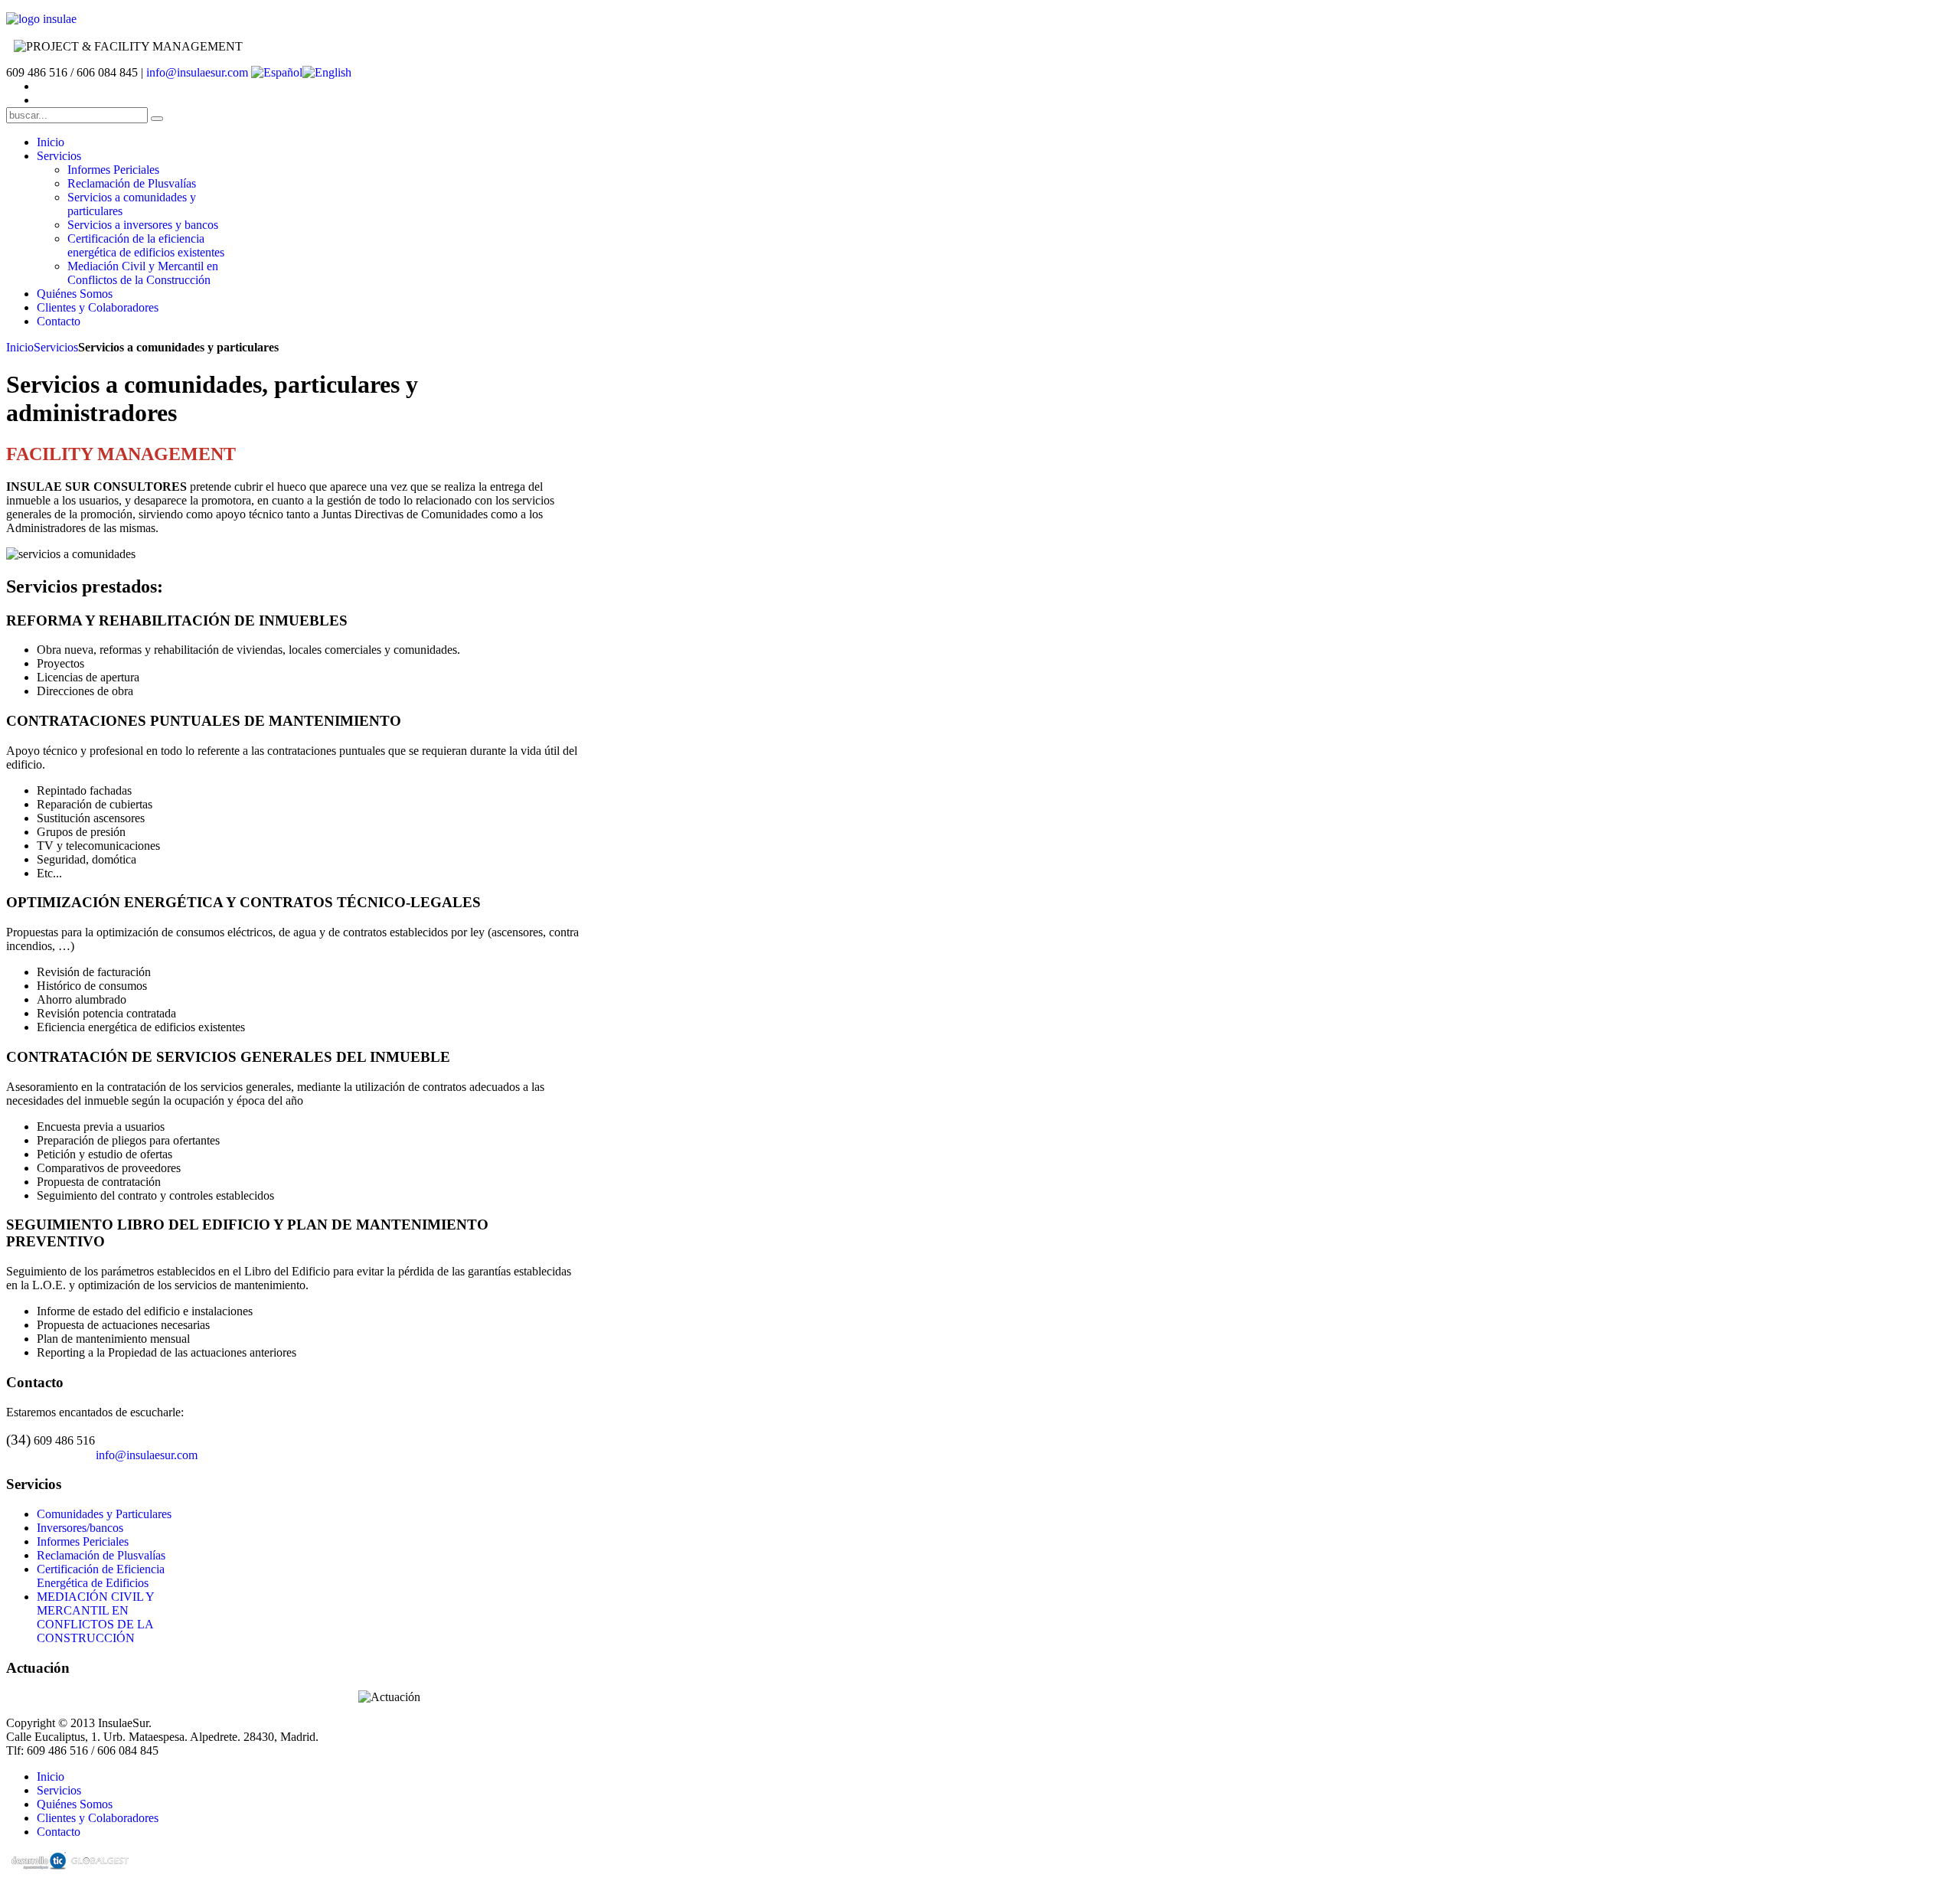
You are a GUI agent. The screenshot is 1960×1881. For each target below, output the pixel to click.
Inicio (20, 347)
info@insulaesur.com (197, 72)
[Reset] (157, 119)
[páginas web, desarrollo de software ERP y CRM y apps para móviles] (37, 1862)
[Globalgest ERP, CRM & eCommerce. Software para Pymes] (98, 1862)
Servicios (56, 347)
